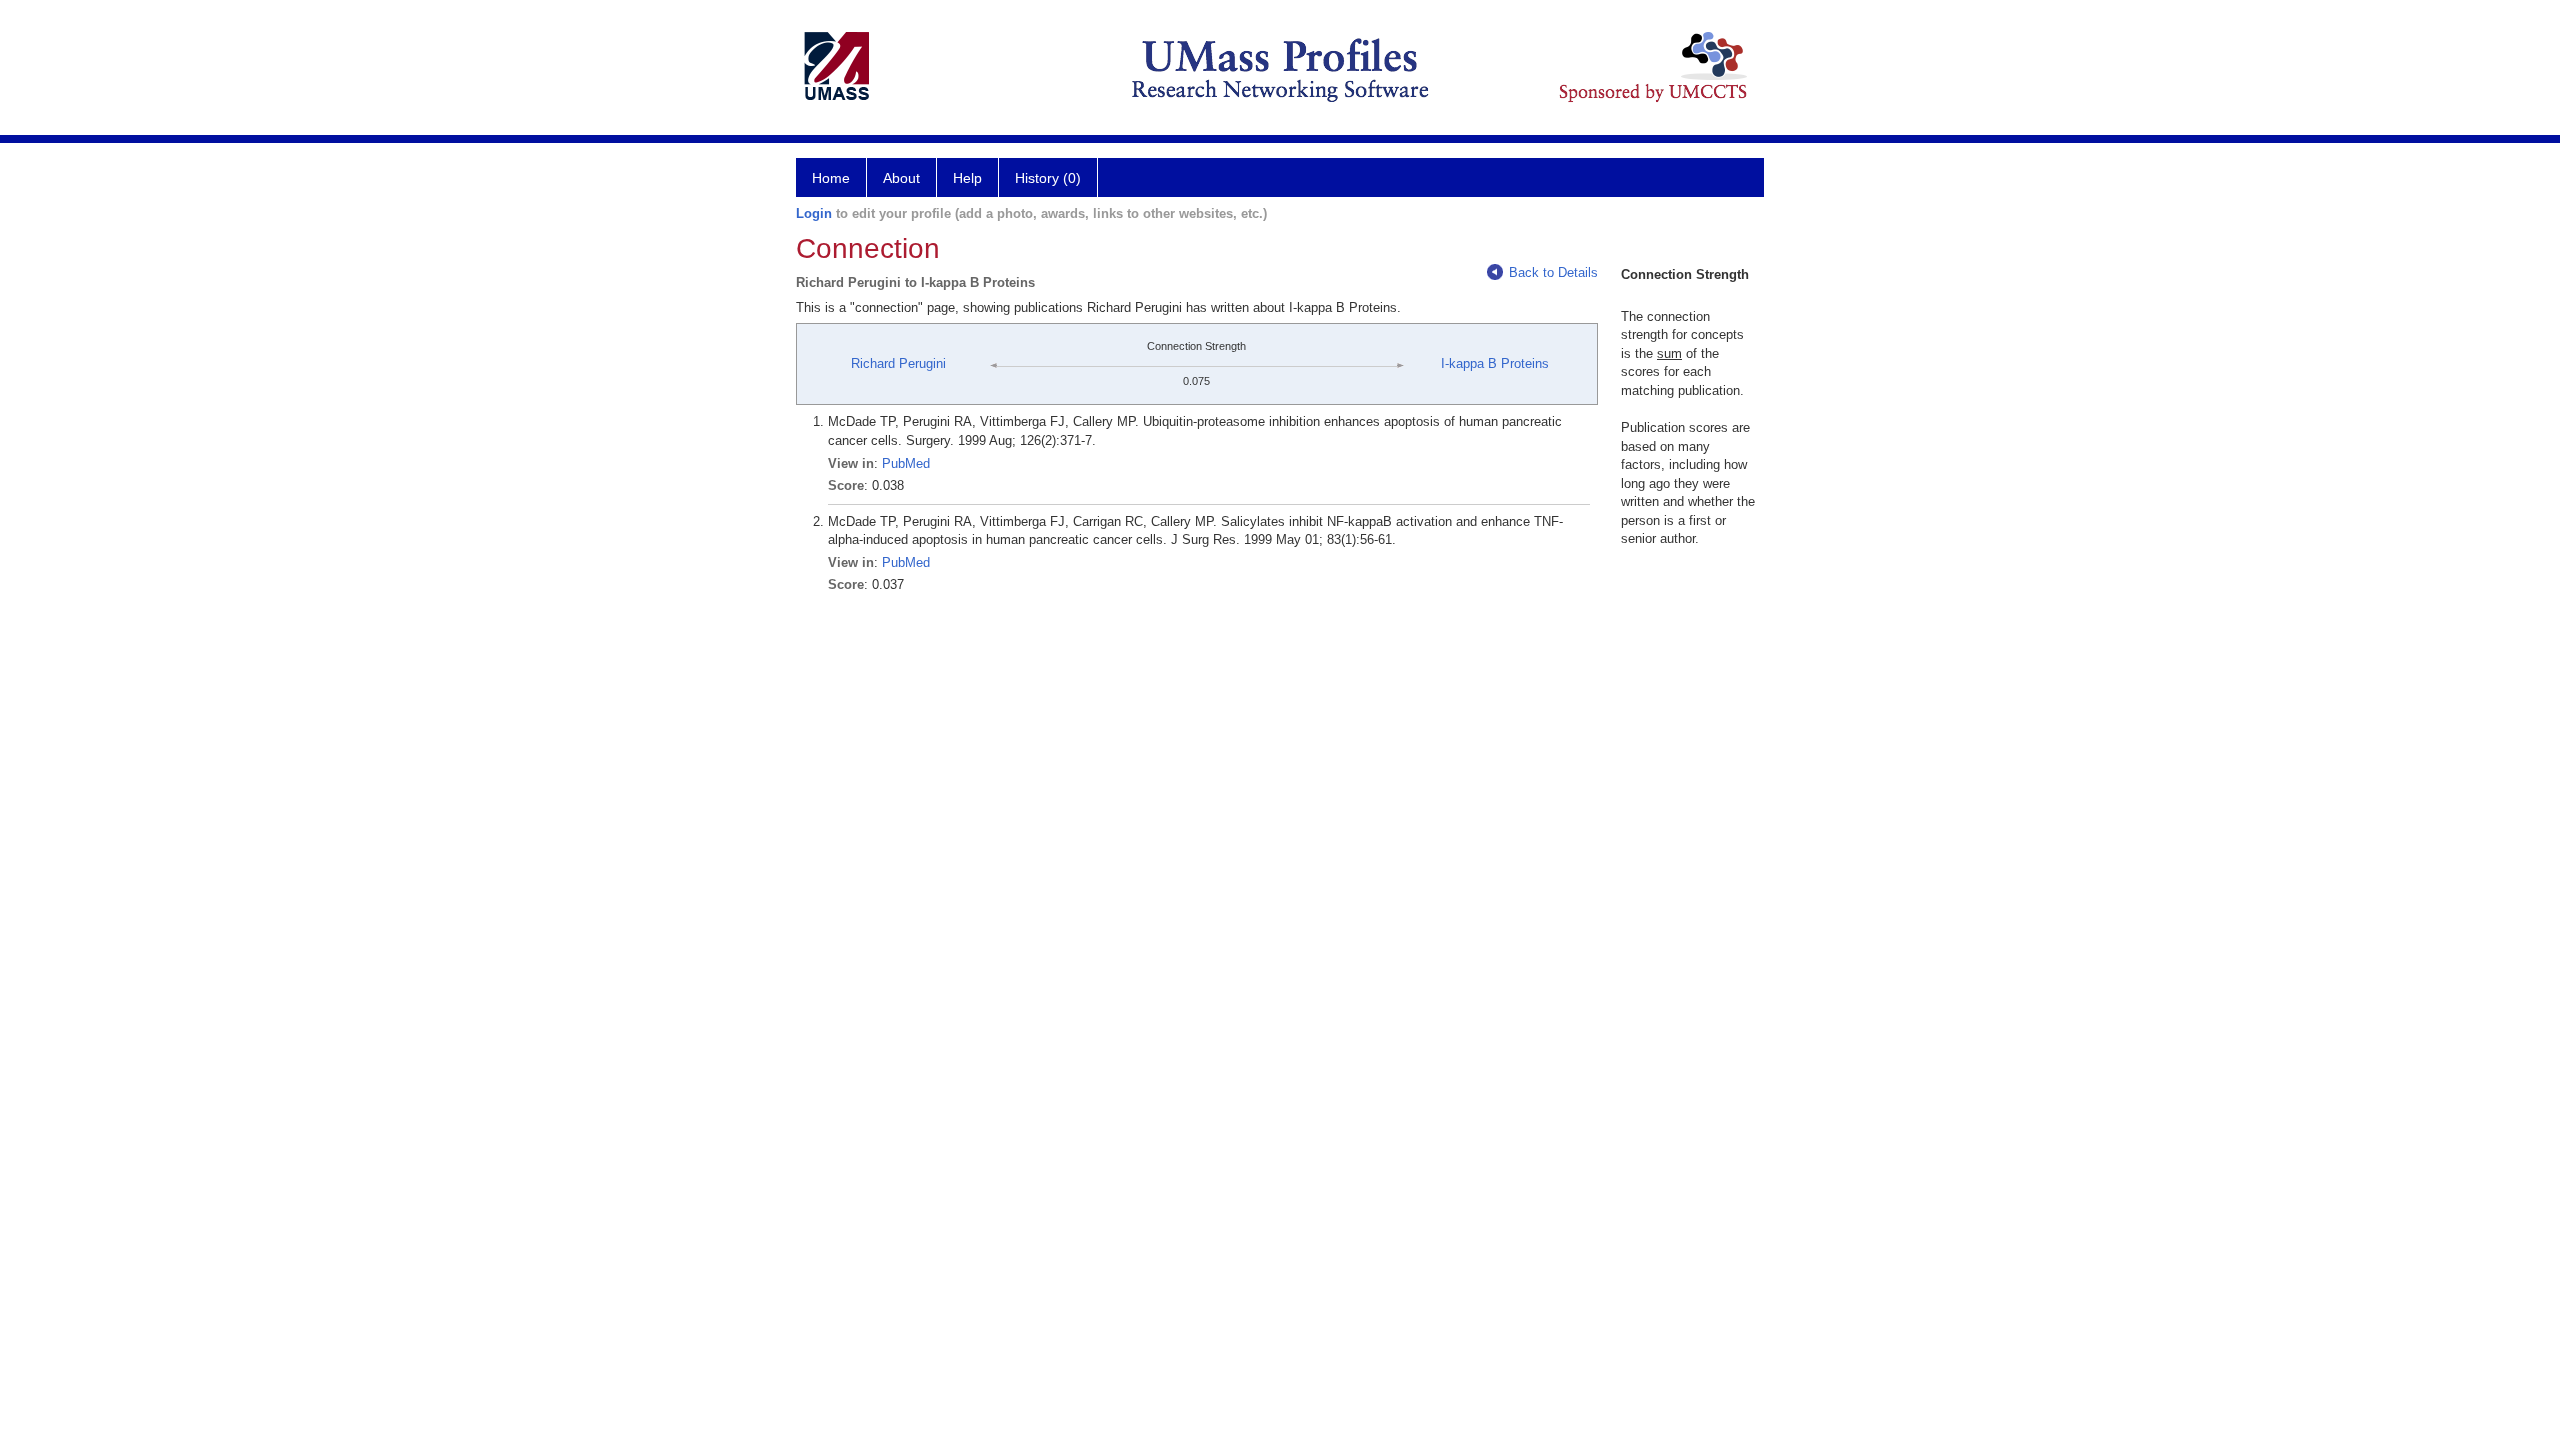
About (901, 178)
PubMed (906, 463)
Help (967, 178)
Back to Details (1553, 272)
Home (831, 178)
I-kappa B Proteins (1495, 363)
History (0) (1048, 178)
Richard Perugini (898, 363)
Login (814, 213)
